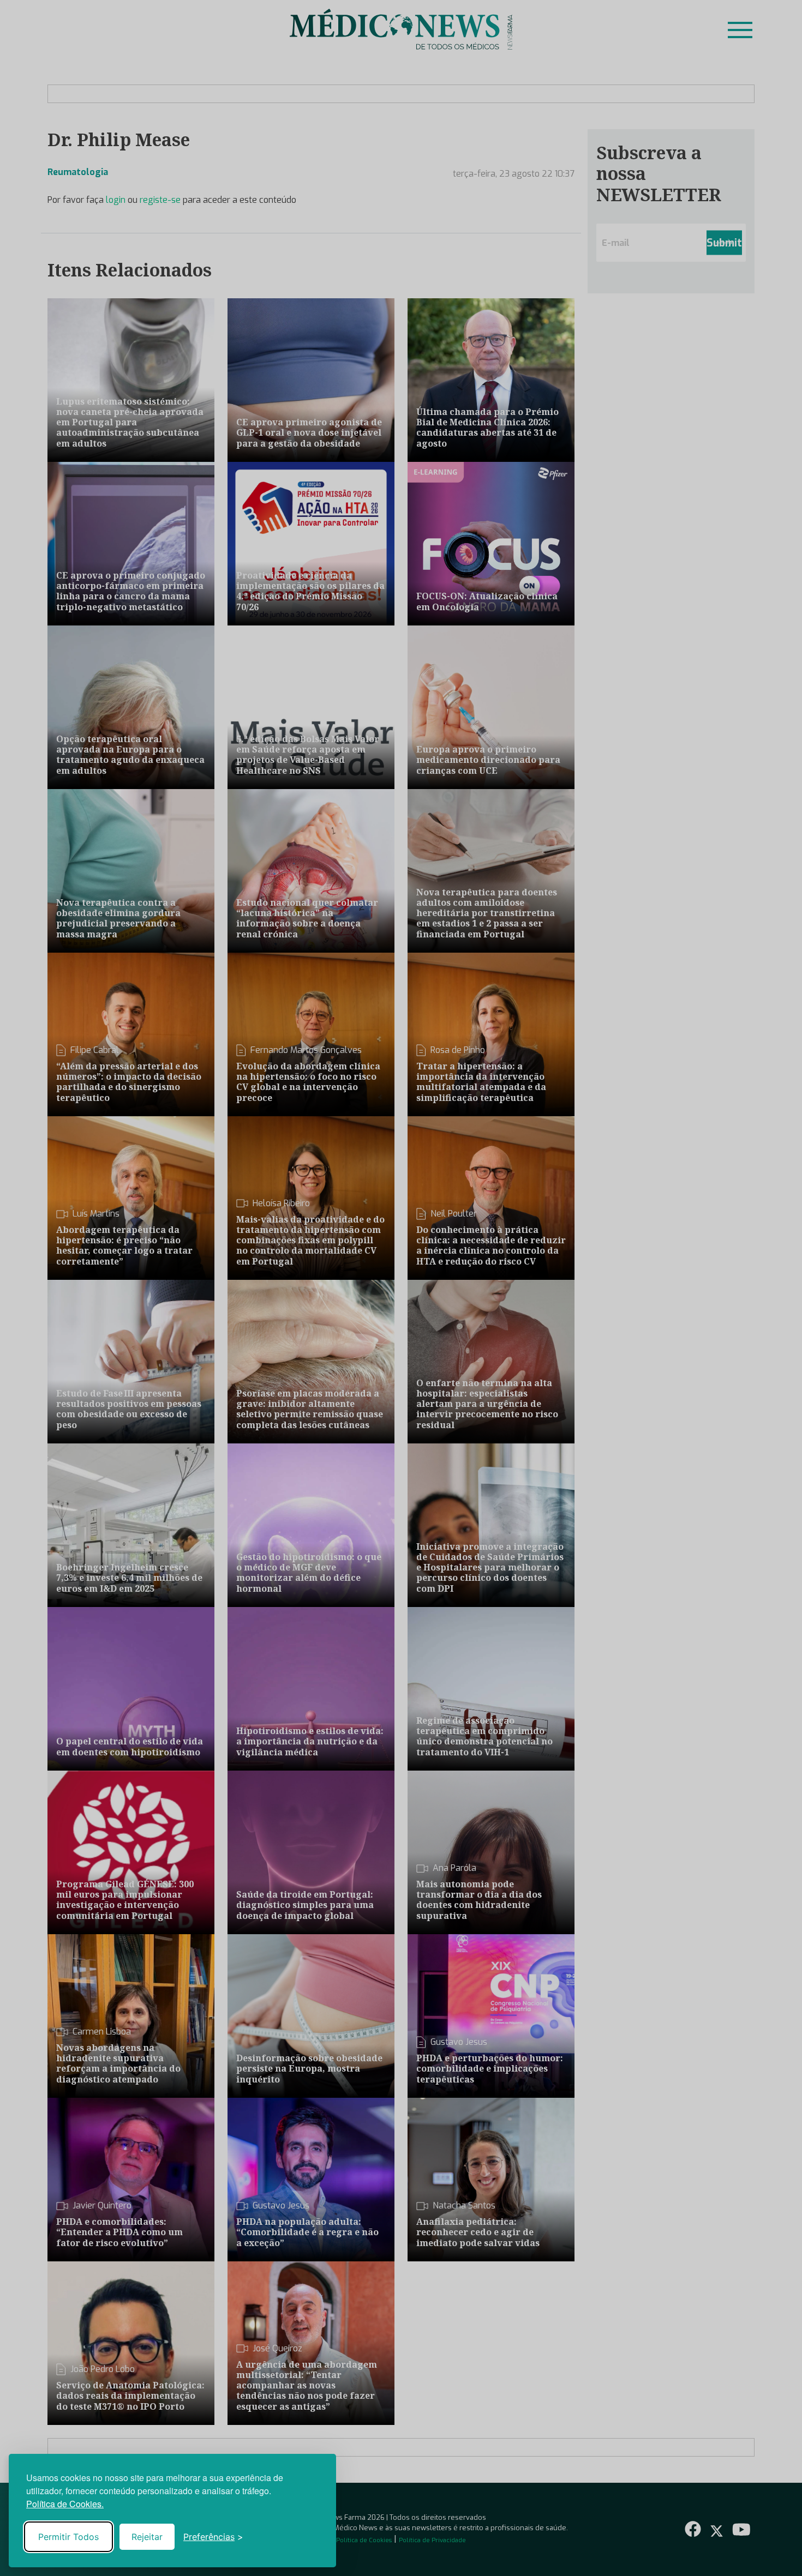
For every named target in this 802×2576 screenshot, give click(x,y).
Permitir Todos (68, 2537)
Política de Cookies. (65, 2504)
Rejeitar (147, 2537)
